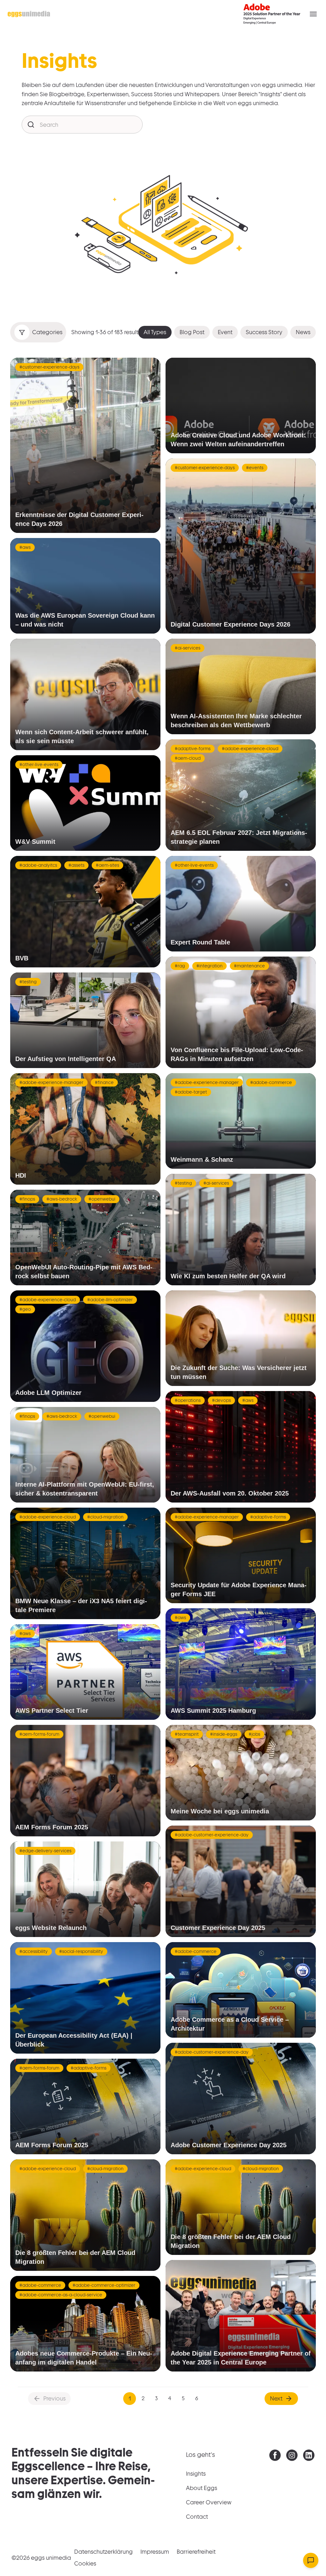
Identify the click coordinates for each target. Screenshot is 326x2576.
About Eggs (202, 2488)
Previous (54, 2398)
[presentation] (275, 2455)
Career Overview (209, 2502)
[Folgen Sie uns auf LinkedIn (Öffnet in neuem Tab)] (309, 2457)
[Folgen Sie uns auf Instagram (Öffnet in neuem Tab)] (292, 2457)
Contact (197, 2517)
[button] (313, 14)
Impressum (155, 2552)
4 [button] (170, 2398)
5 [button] (183, 2398)
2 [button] (143, 2398)
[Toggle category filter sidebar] (22, 332)
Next (276, 2398)
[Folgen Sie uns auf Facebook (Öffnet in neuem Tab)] (275, 2457)
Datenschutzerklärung (103, 2552)
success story (264, 332)
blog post (192, 332)
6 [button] (197, 2398)
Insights (196, 2474)
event (225, 332)
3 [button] (156, 2398)
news (303, 332)
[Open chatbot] (311, 2560)
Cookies (85, 2563)
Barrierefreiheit (196, 2552)
